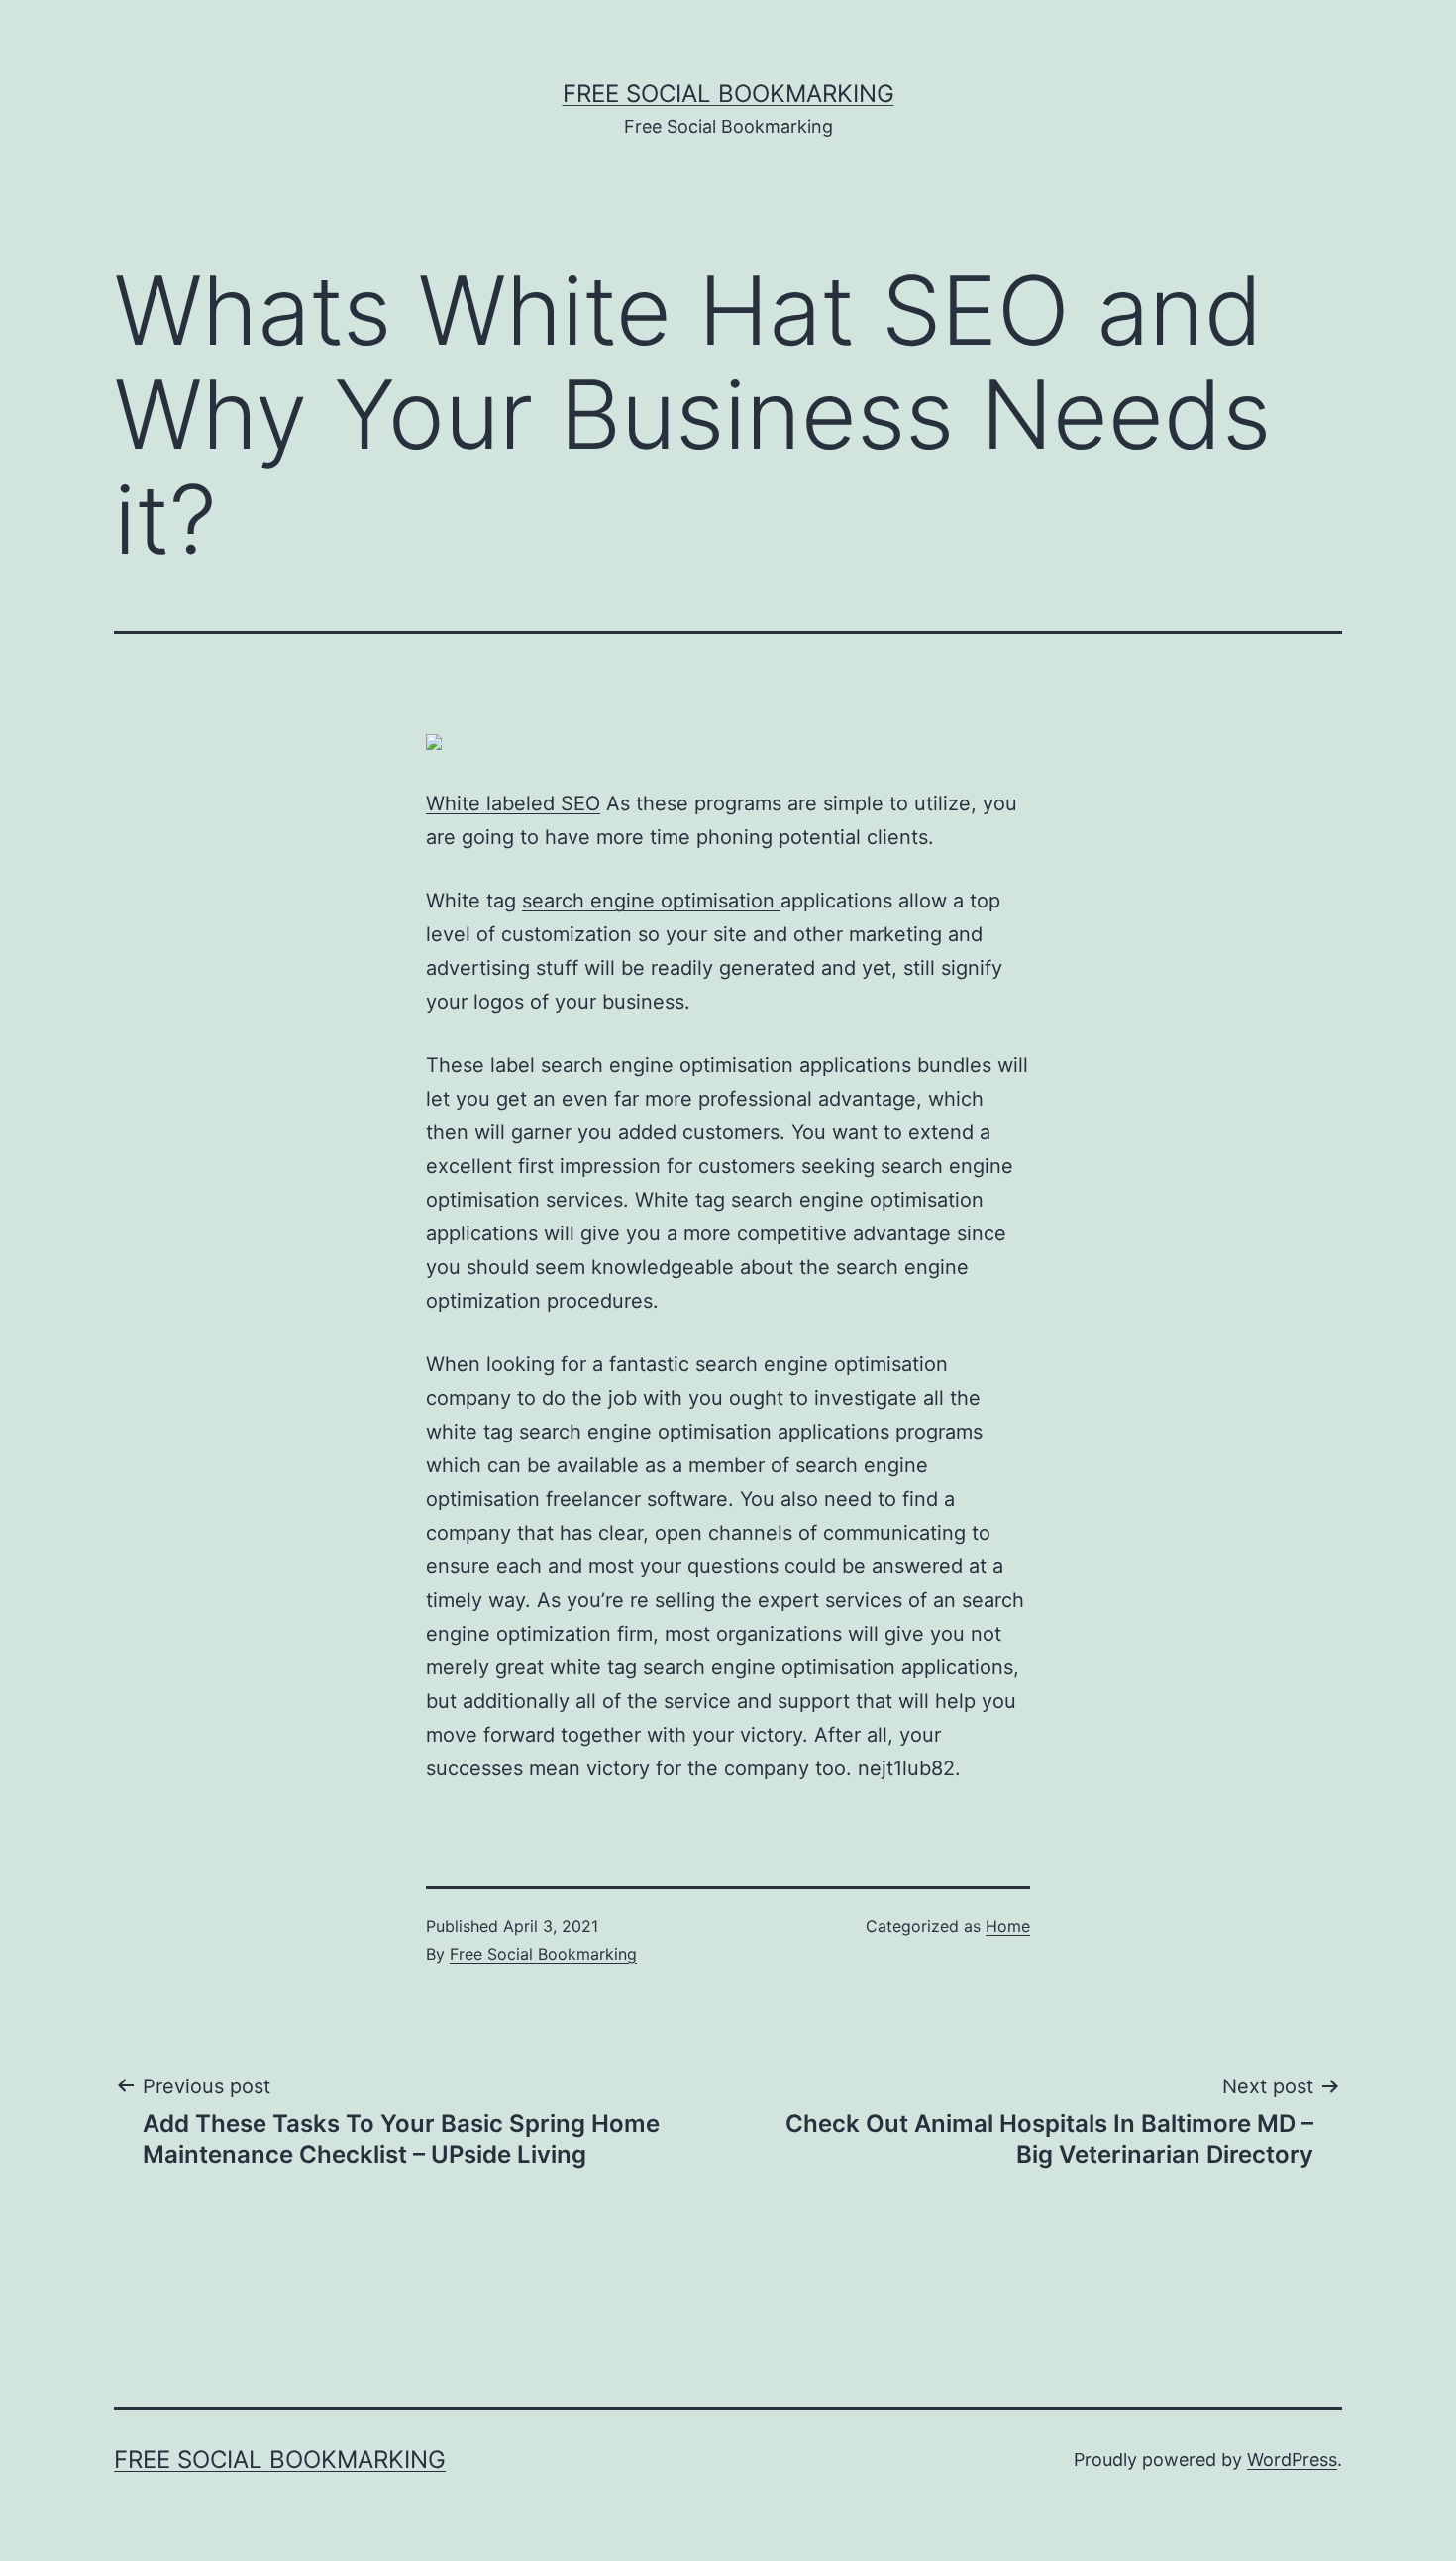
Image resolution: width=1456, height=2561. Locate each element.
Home (1008, 1926)
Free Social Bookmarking (728, 94)
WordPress (1292, 2459)
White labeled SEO (513, 803)
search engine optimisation (651, 901)
